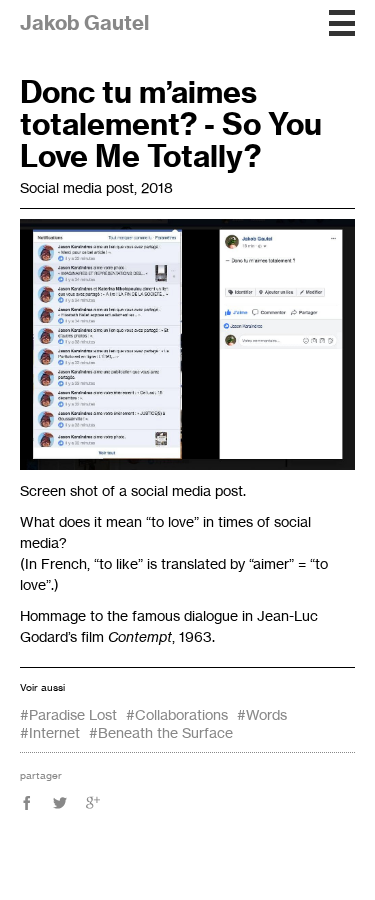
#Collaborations (177, 714)
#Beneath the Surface (161, 732)
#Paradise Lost (68, 714)
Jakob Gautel (84, 22)
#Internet (50, 732)
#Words (262, 714)
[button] (342, 23)
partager (41, 775)
